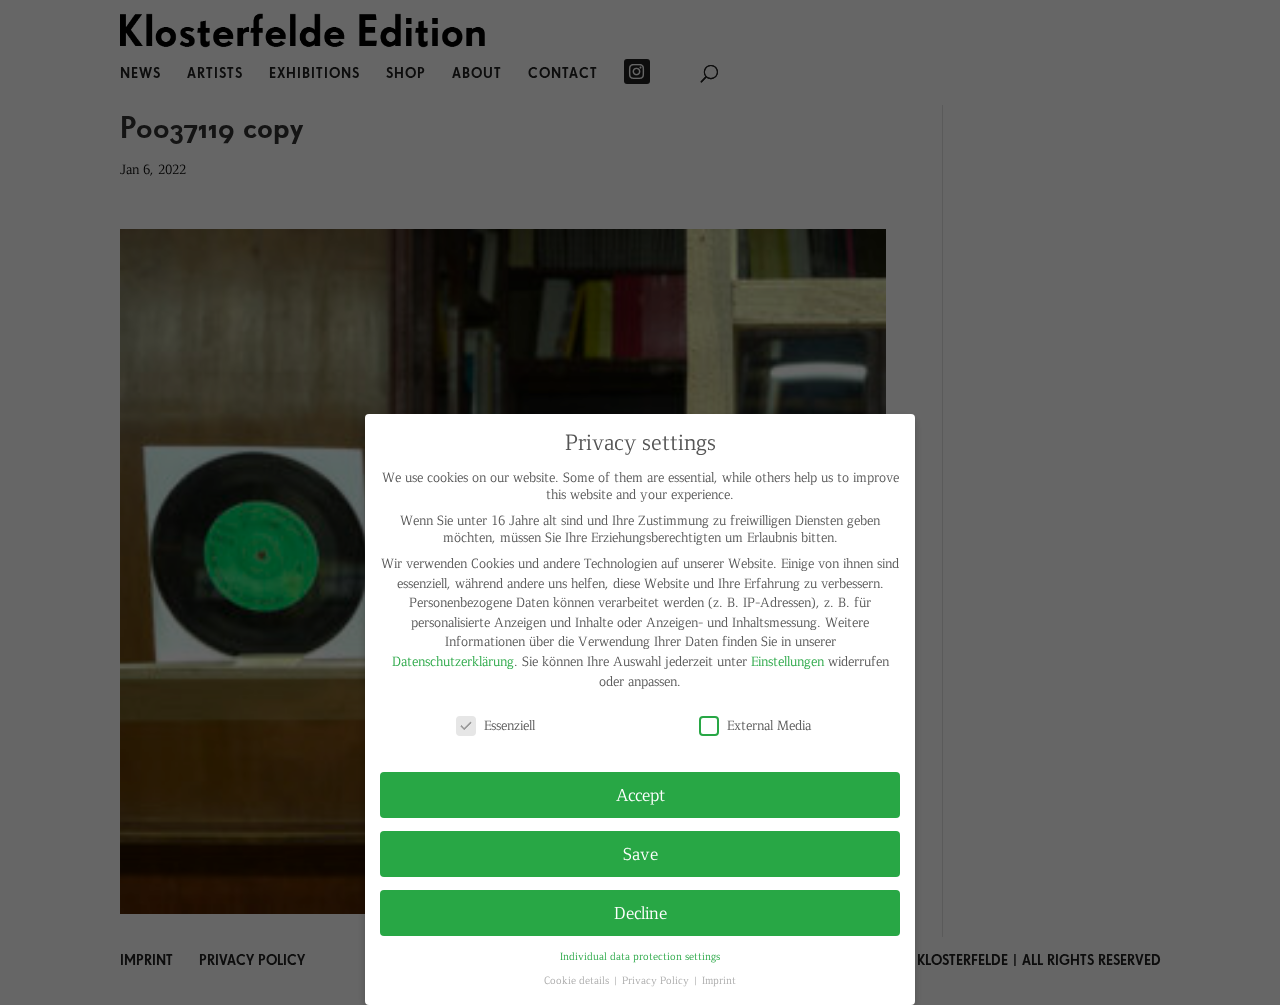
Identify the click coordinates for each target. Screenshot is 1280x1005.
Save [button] (640, 853)
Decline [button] (640, 912)
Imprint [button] (719, 979)
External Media (769, 724)
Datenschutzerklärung (453, 660)
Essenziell (509, 724)
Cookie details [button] (578, 979)
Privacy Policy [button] (657, 979)
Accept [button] (640, 794)
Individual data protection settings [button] (640, 955)
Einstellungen (787, 660)
